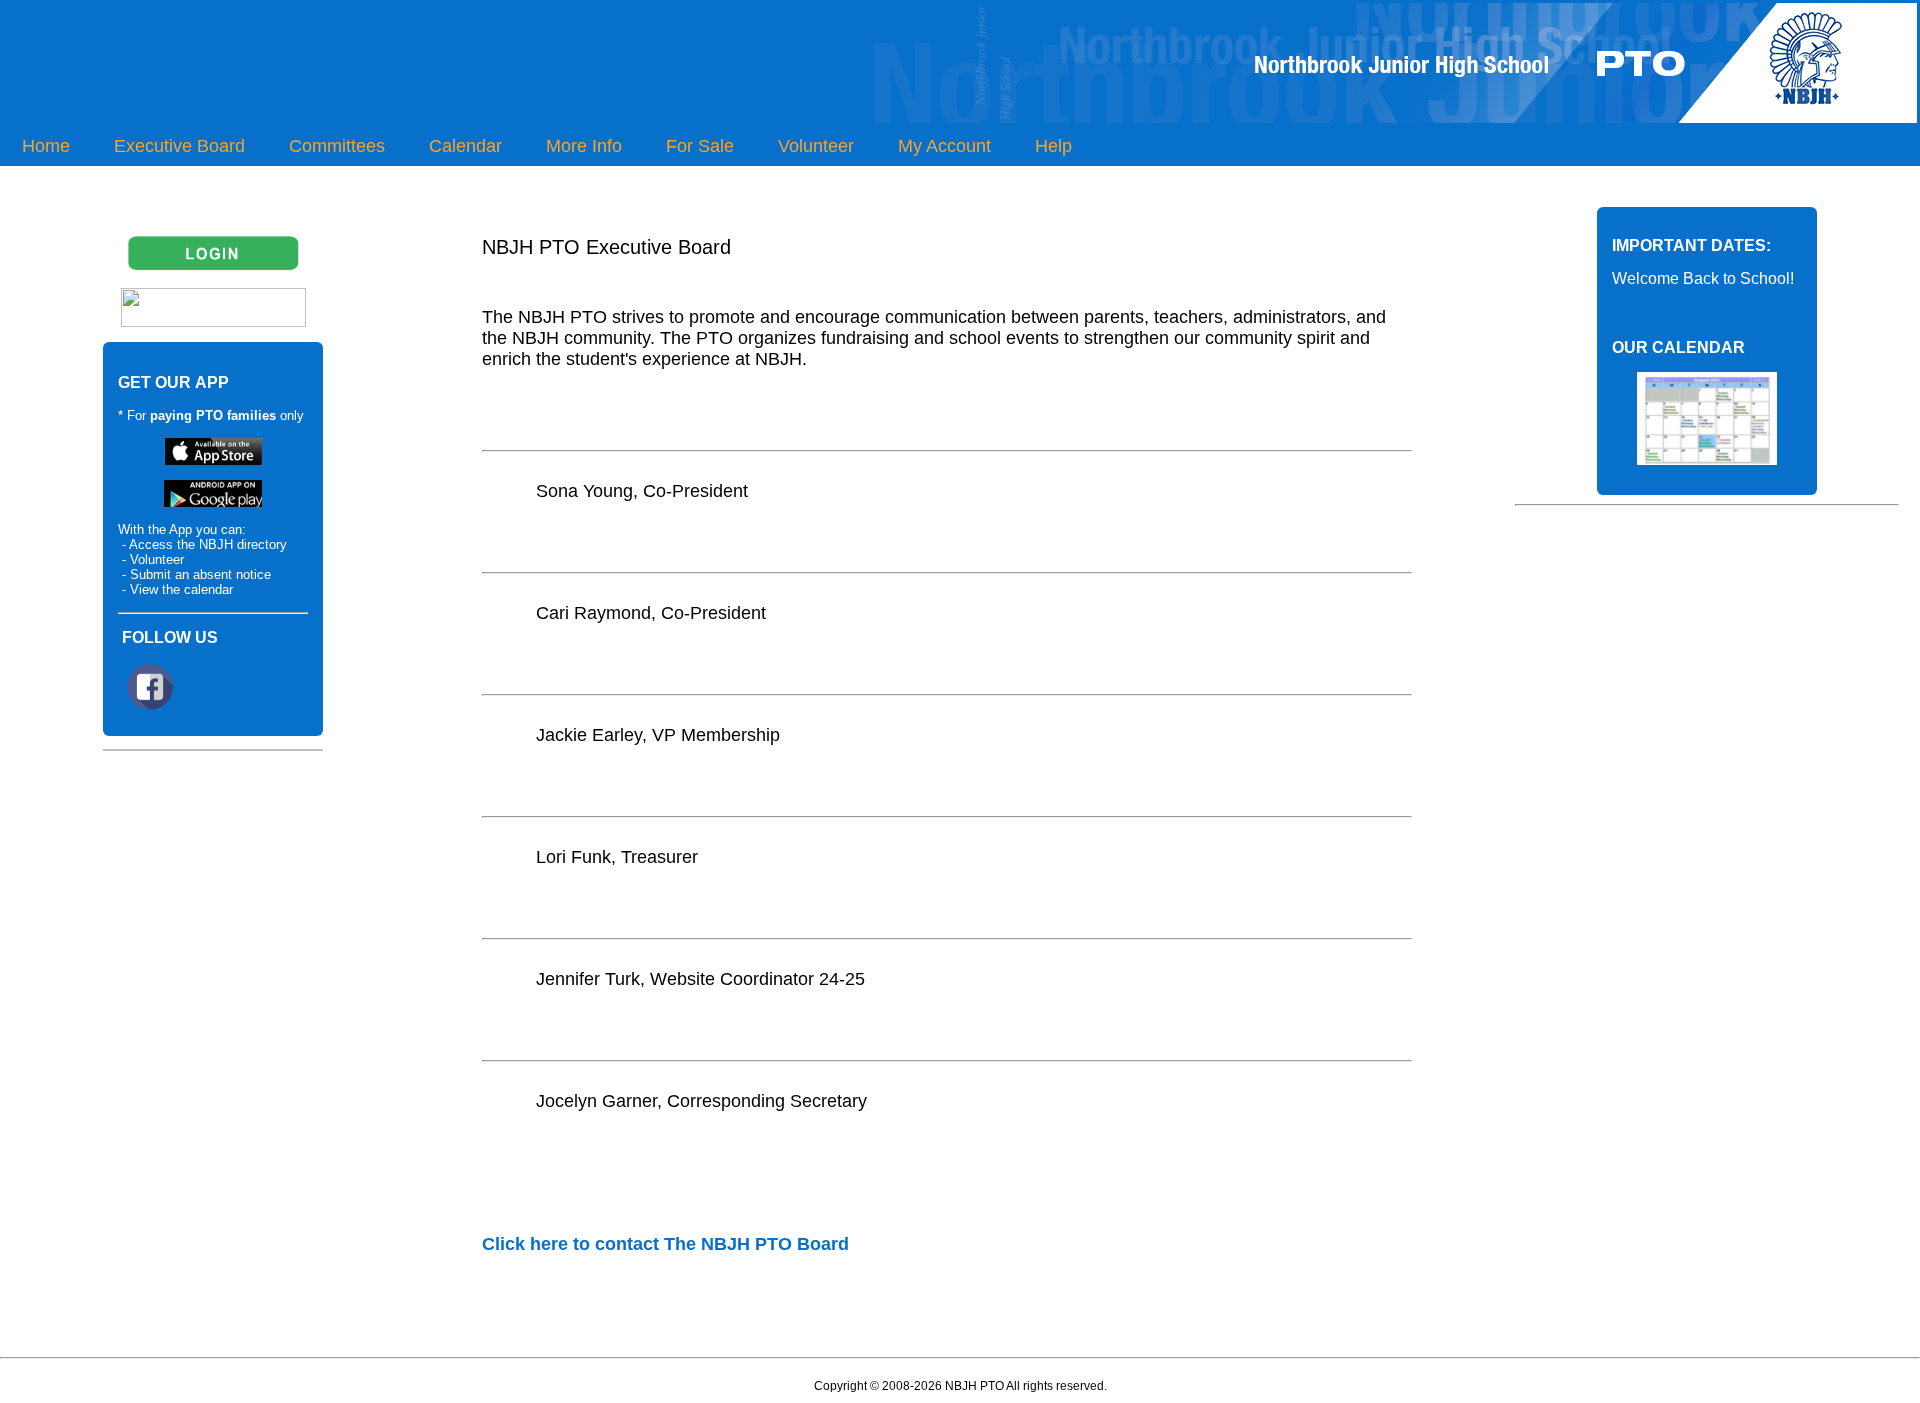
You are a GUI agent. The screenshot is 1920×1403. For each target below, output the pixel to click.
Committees (337, 146)
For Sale (700, 146)
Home (46, 146)
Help (1053, 146)
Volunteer (816, 146)
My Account (944, 146)
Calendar (465, 146)
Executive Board (179, 146)
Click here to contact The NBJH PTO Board (665, 1244)
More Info (584, 146)
